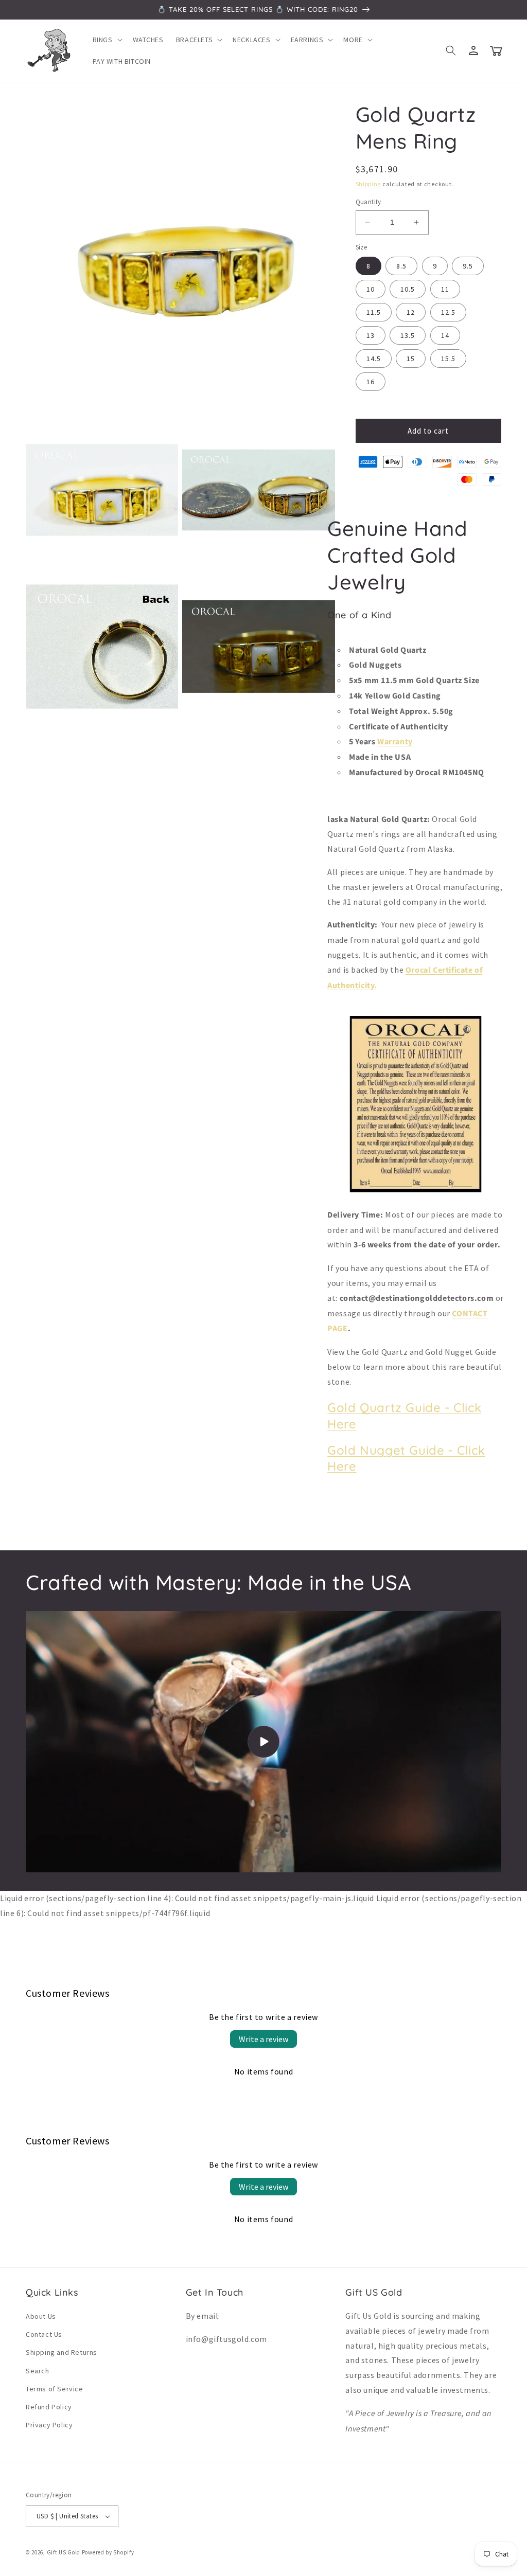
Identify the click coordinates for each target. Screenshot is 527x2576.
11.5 (374, 312)
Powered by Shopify (108, 2552)
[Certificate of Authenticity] (416, 1191)
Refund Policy (49, 2407)
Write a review (263, 2039)
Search (38, 2371)
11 (445, 289)
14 (445, 335)
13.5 (408, 335)
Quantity (368, 202)
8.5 (401, 266)
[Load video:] (263, 1742)
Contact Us (44, 2334)
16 (371, 382)
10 (371, 289)
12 (411, 312)
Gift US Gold (64, 2552)
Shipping (368, 184)
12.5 (448, 312)
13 (371, 335)
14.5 (374, 359)
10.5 (408, 289)
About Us (41, 2316)
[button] (107, 40)
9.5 (468, 266)
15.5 (448, 359)
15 (411, 359)
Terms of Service (55, 2389)
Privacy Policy (49, 2425)
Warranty (395, 742)
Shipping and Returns (62, 2352)
